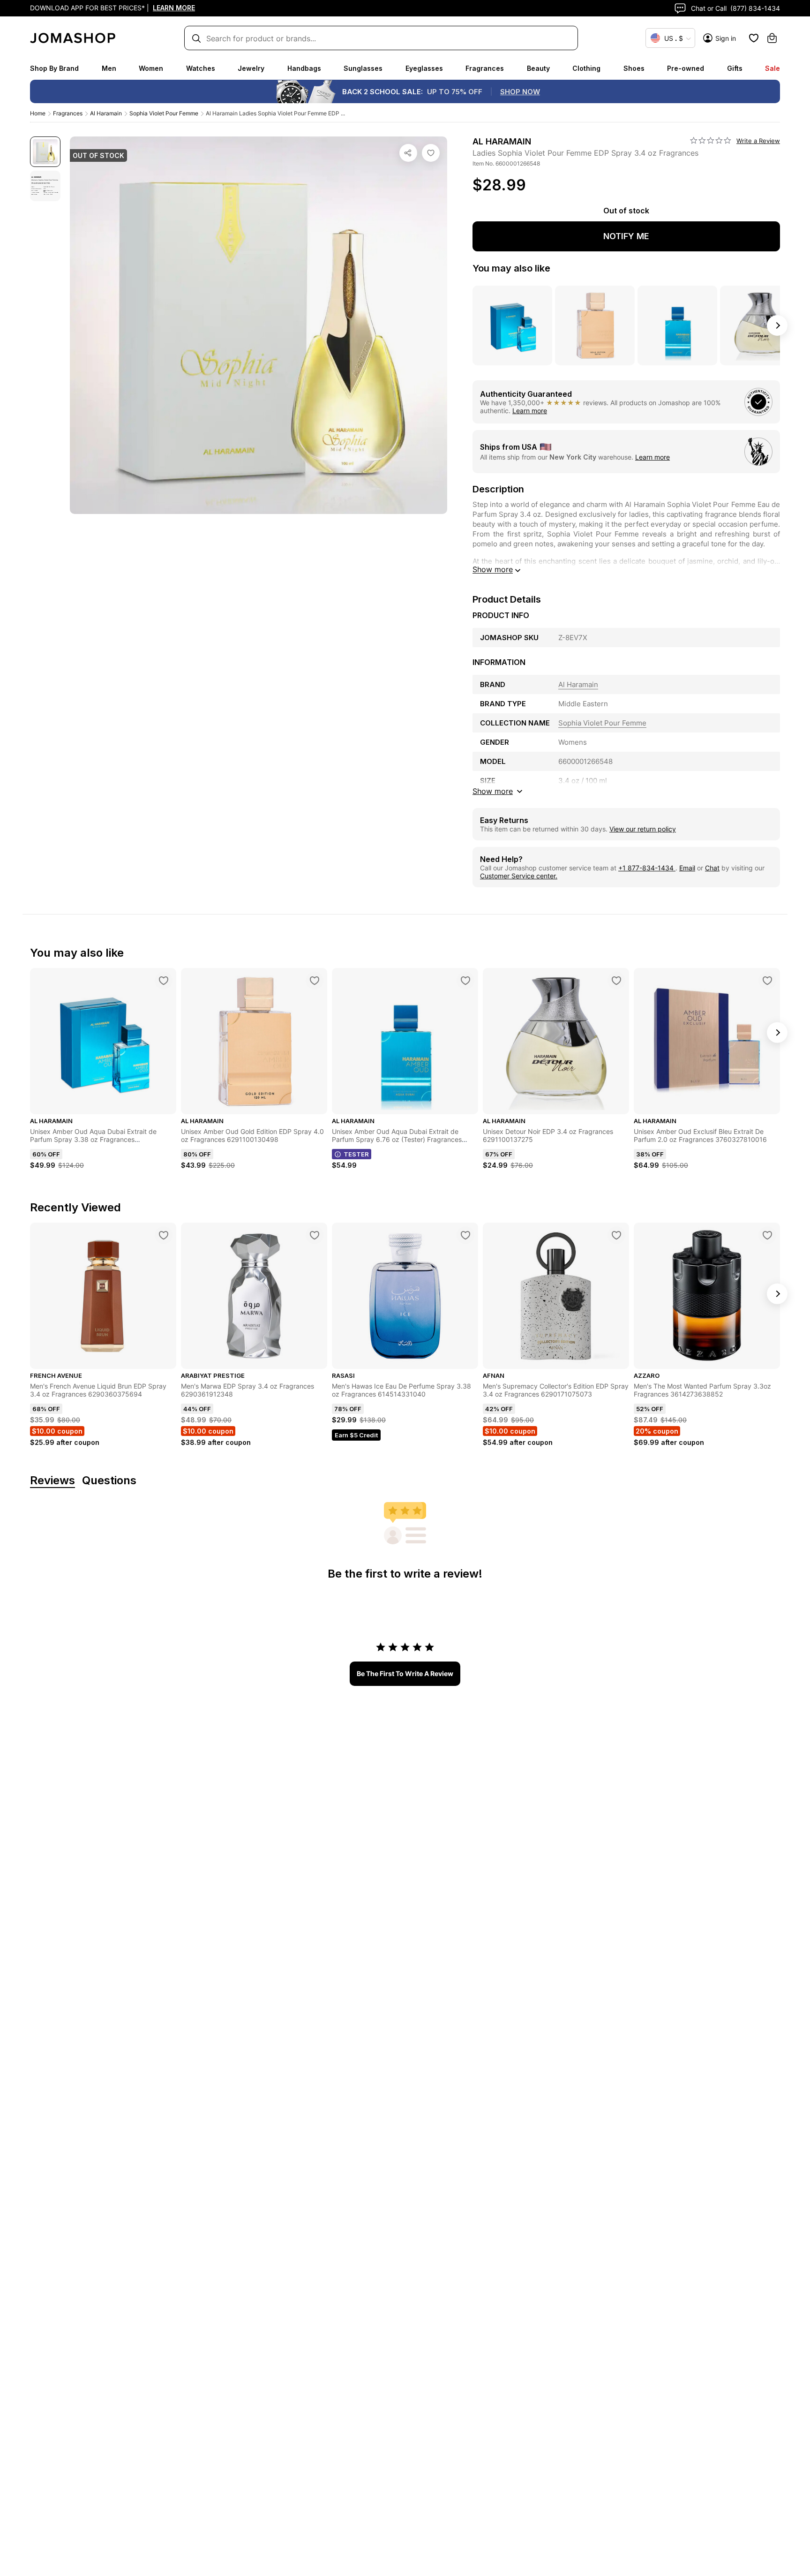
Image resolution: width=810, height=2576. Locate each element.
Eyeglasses (424, 68)
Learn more (530, 411)
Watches (201, 68)
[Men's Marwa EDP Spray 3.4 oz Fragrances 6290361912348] (315, 1235)
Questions (109, 1481)
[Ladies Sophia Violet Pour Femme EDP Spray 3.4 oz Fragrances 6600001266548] (431, 153)
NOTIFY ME (626, 236)
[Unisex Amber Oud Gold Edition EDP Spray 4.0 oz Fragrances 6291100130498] (315, 981)
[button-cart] (772, 38)
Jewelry (251, 68)
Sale (772, 68)
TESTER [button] (356, 1154)
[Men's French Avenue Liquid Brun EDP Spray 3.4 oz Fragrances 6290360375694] (164, 1235)
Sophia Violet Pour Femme (164, 113)
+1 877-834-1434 (647, 868)
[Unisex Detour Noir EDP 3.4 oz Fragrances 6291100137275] (616, 981)
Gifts (735, 68)
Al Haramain (106, 113)
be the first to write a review (405, 1673)
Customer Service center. (519, 876)
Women (151, 68)
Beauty (538, 68)
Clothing (586, 68)
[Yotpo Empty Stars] (711, 141)
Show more (493, 569)
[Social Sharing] (408, 153)
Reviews (52, 1481)
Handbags (304, 68)
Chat (712, 868)
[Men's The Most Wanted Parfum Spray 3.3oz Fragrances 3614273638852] (767, 1235)
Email (687, 868)
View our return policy (643, 829)
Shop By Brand (54, 68)
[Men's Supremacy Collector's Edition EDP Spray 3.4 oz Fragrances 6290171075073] (616, 1235)
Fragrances (485, 68)
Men (109, 68)
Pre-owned (686, 68)
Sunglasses (363, 68)
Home (38, 113)
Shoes (634, 68)
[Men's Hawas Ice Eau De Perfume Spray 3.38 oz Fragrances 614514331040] (465, 1235)
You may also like (511, 268)
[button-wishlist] (754, 38)
